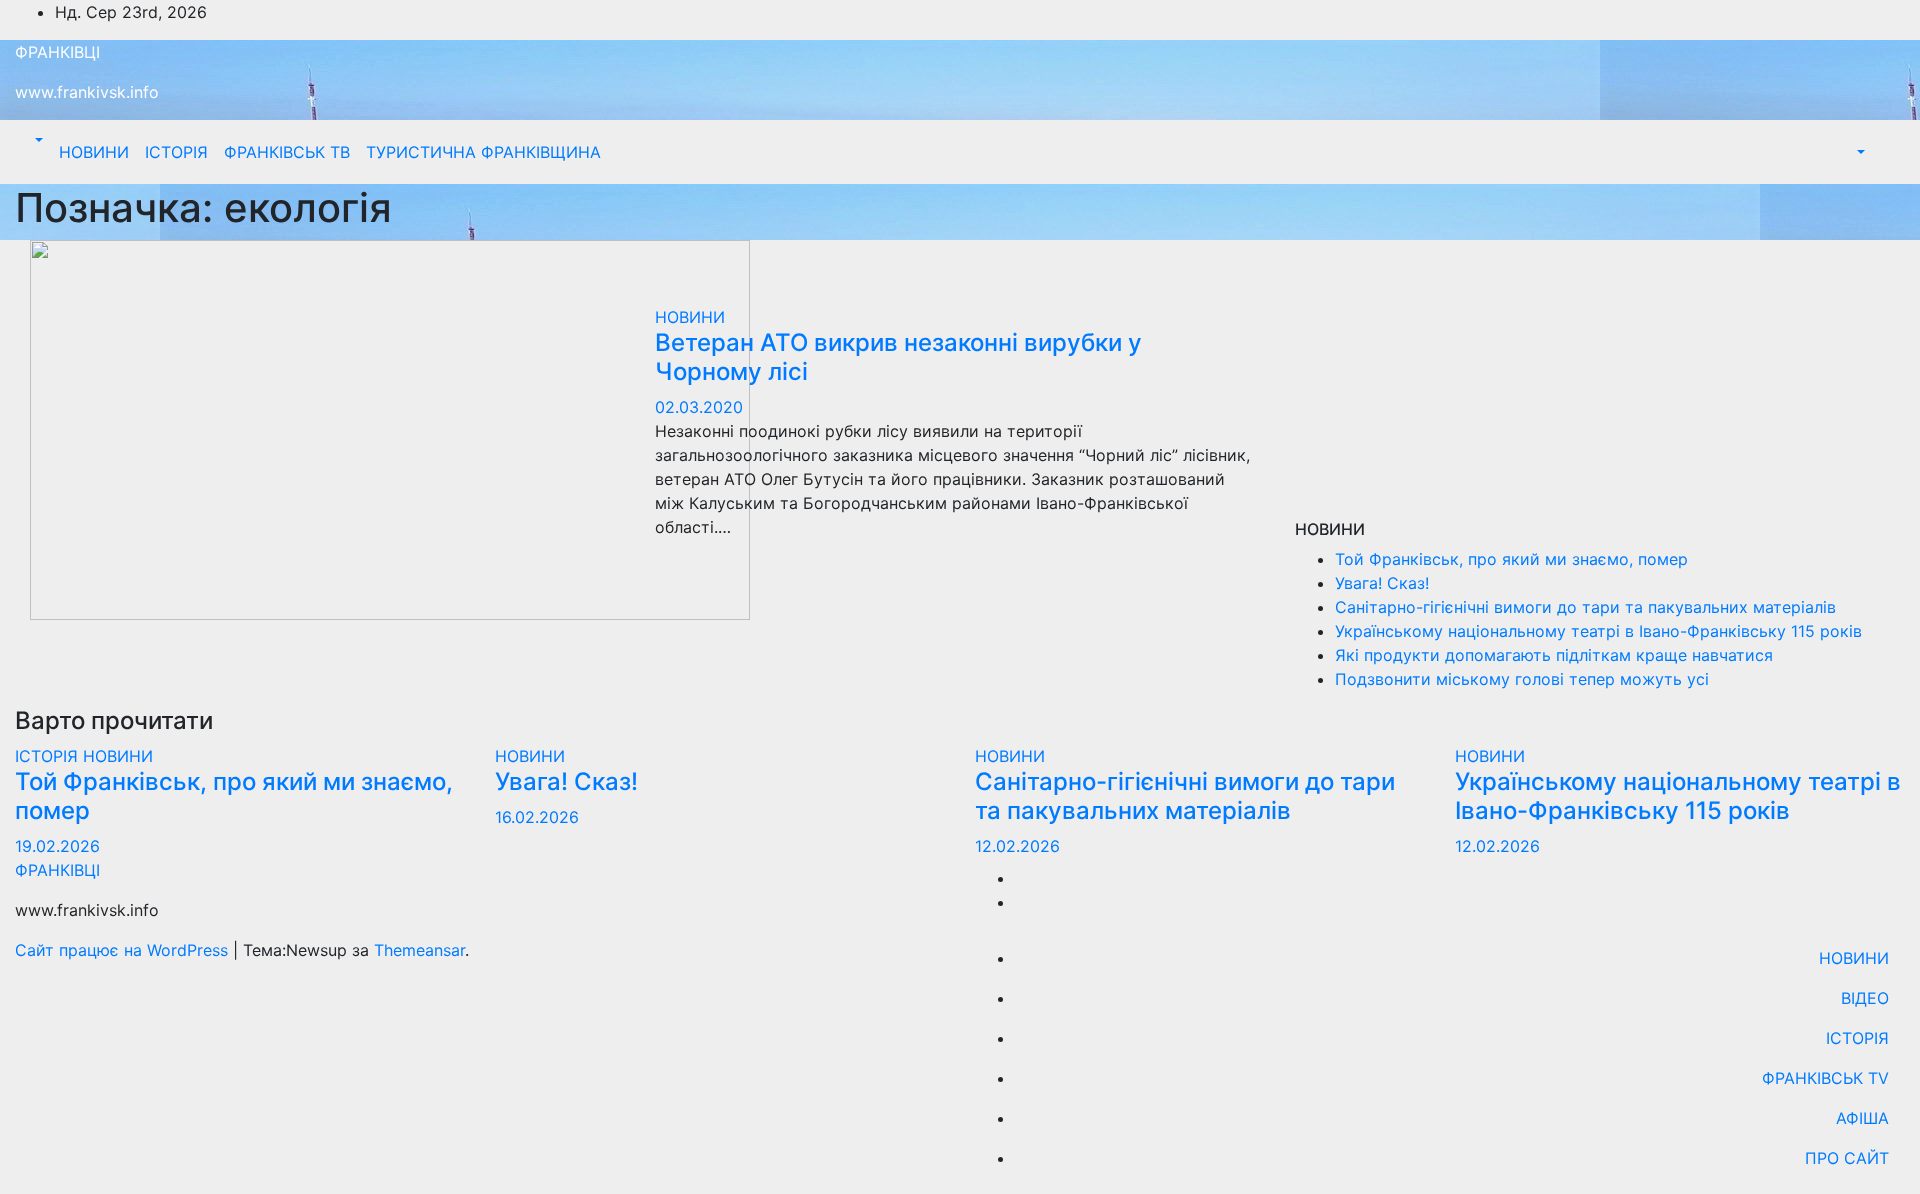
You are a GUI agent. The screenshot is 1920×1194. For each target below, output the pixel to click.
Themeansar (419, 950)
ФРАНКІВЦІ (57, 52)
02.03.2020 (699, 407)
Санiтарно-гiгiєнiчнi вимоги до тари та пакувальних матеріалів (1585, 607)
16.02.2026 (537, 817)
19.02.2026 (57, 846)
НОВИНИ (94, 152)
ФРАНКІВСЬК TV (1825, 1078)
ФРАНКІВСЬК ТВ (287, 152)
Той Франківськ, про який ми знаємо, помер (1511, 559)
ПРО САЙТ (1847, 1158)
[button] (37, 140)
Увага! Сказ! (1382, 583)
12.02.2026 (1017, 846)
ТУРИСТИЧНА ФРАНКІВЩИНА (483, 152)
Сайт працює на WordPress (124, 950)
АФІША (1862, 1118)
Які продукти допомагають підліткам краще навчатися (1554, 655)
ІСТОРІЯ (176, 152)
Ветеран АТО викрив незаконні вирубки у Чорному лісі (898, 357)
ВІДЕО (1865, 998)
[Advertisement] (1600, 380)
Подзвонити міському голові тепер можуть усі (1522, 679)
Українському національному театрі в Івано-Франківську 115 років (1598, 631)
